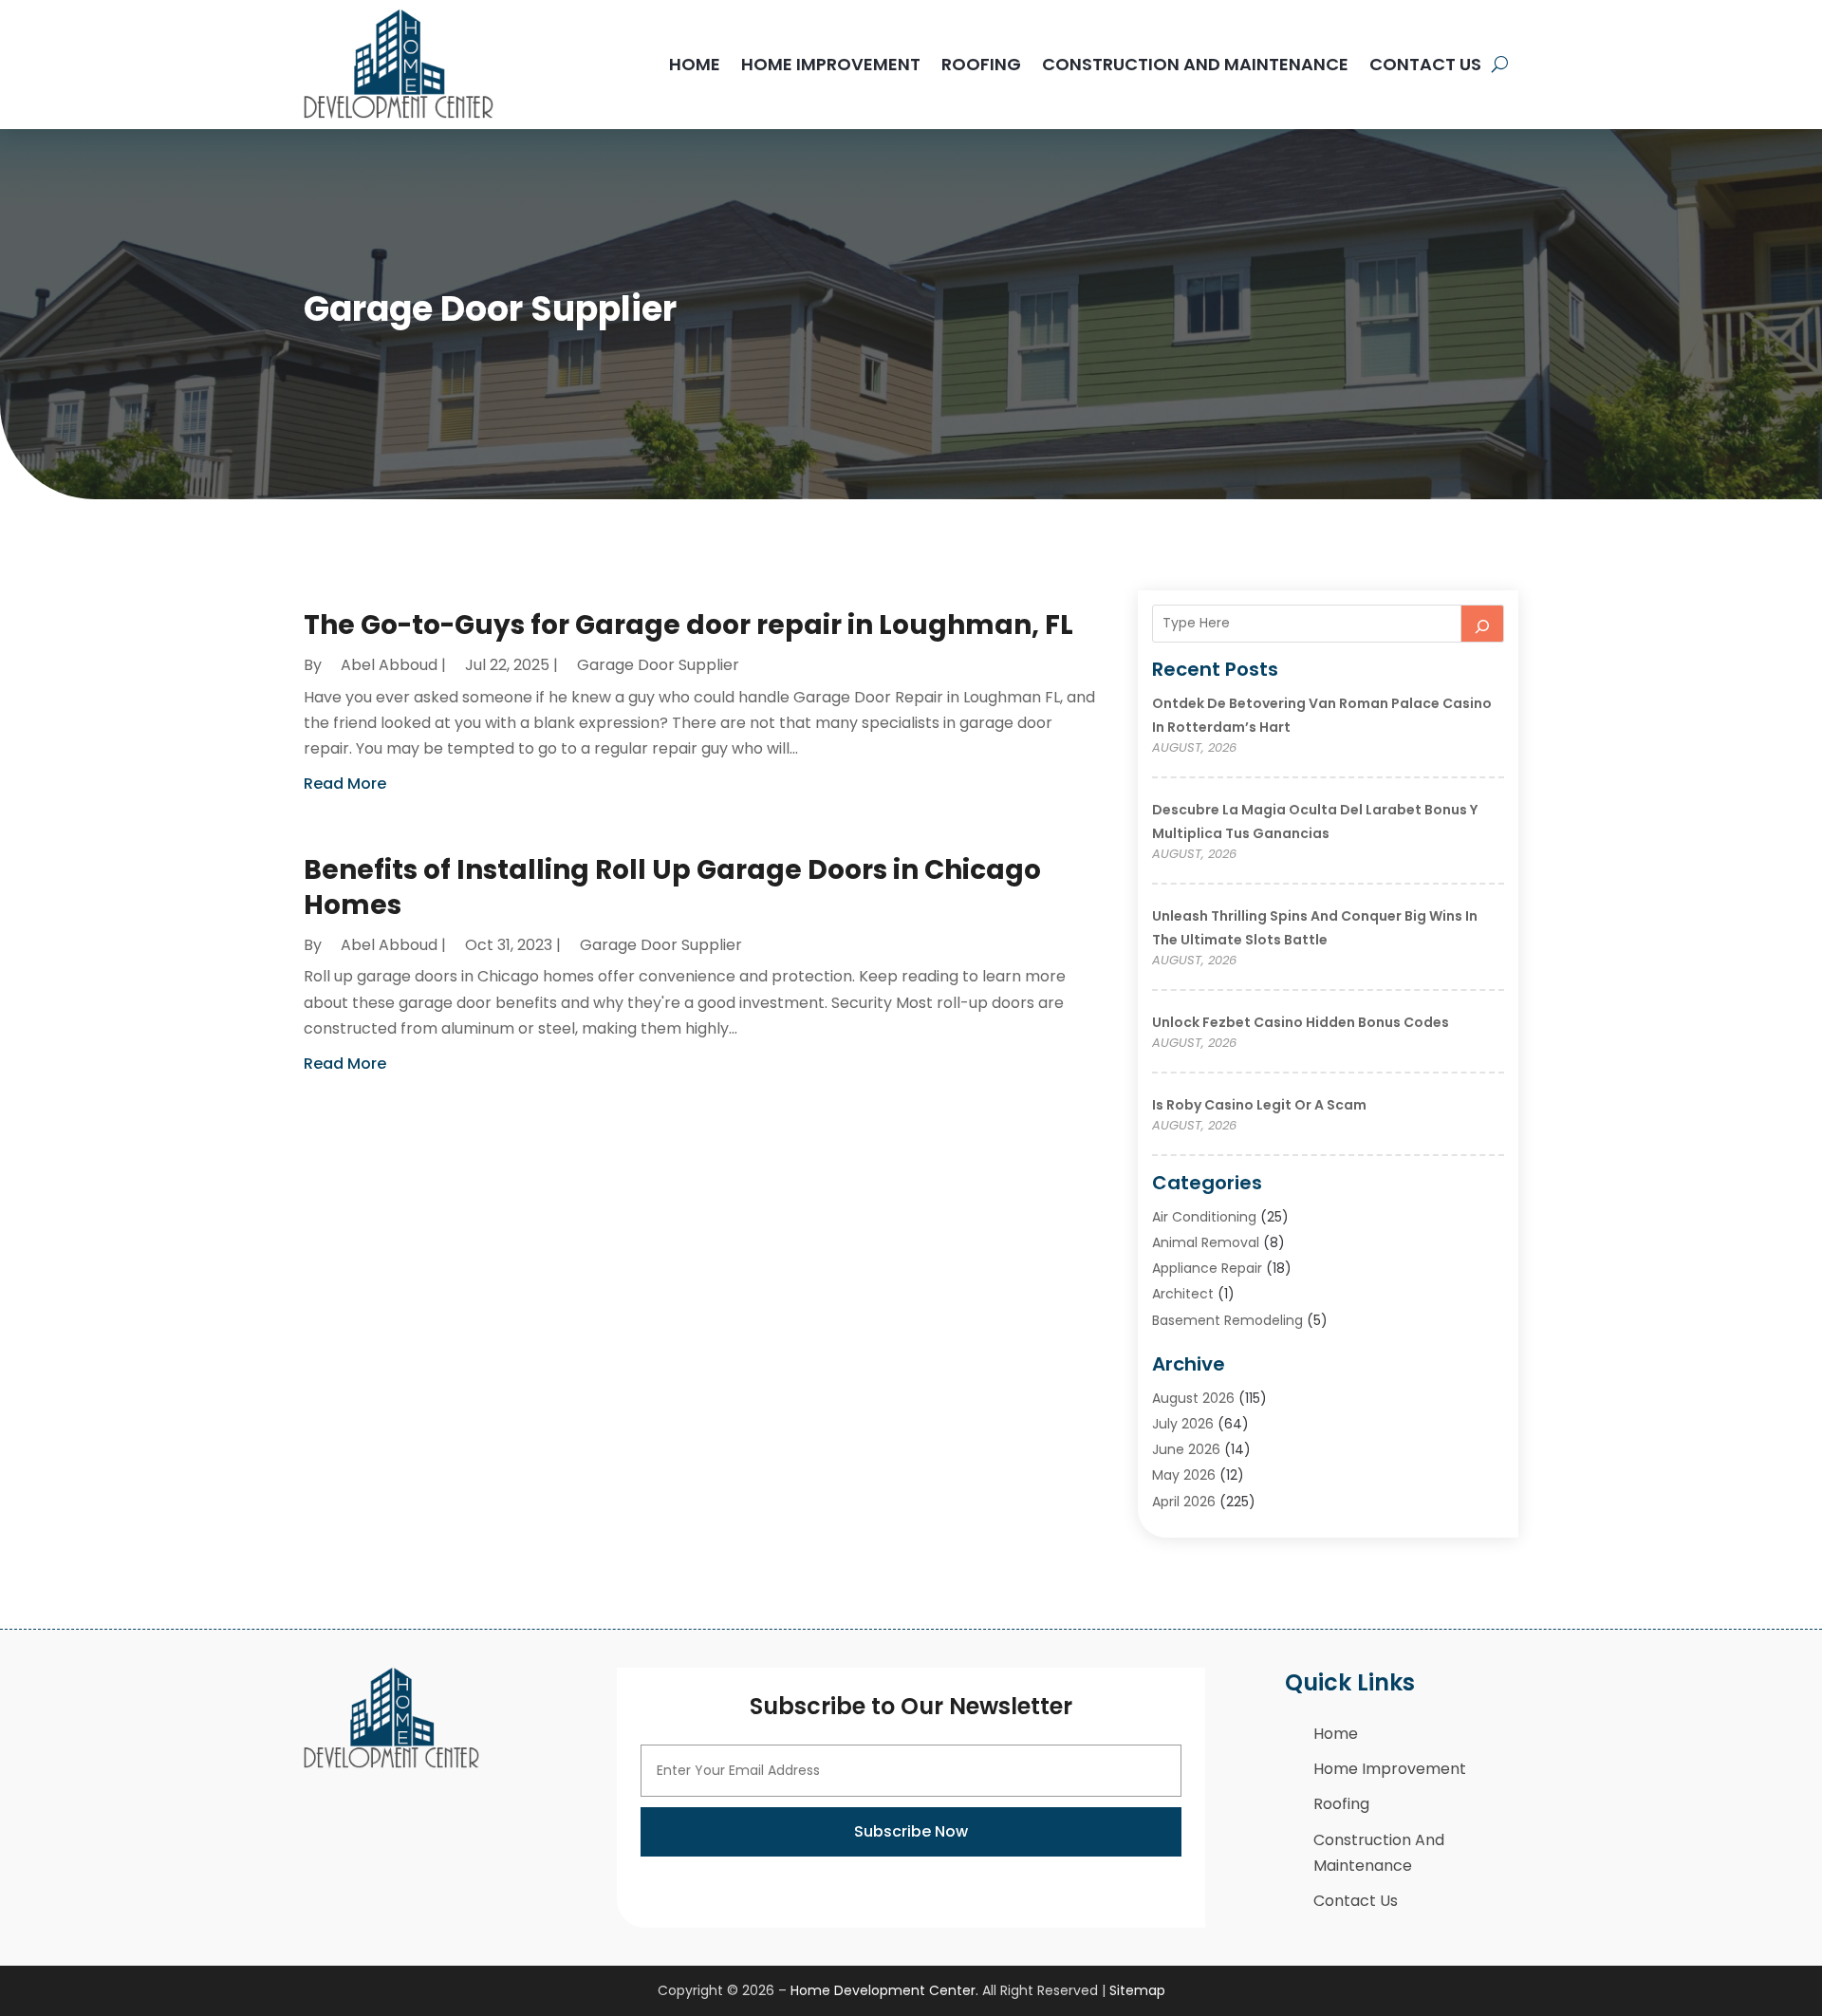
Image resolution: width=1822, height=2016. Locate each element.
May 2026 (1184, 1475)
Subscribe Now (911, 1831)
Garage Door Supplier (658, 665)
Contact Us (1425, 64)
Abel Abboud (389, 665)
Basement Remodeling (1227, 1320)
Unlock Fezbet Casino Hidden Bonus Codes (1301, 1022)
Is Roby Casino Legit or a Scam (1259, 1105)
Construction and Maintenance (1195, 64)
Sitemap (1137, 1990)
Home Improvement (831, 64)
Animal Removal (1206, 1242)
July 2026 (1183, 1424)
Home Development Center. (884, 1990)
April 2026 (1184, 1502)
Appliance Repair (1207, 1268)
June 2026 (1186, 1449)
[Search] (1482, 624)
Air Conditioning (1204, 1217)
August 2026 (1193, 1398)
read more (345, 784)
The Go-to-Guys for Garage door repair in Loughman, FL (688, 625)
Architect (1183, 1294)
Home (695, 64)
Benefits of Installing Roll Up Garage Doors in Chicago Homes (672, 887)
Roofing (981, 64)
